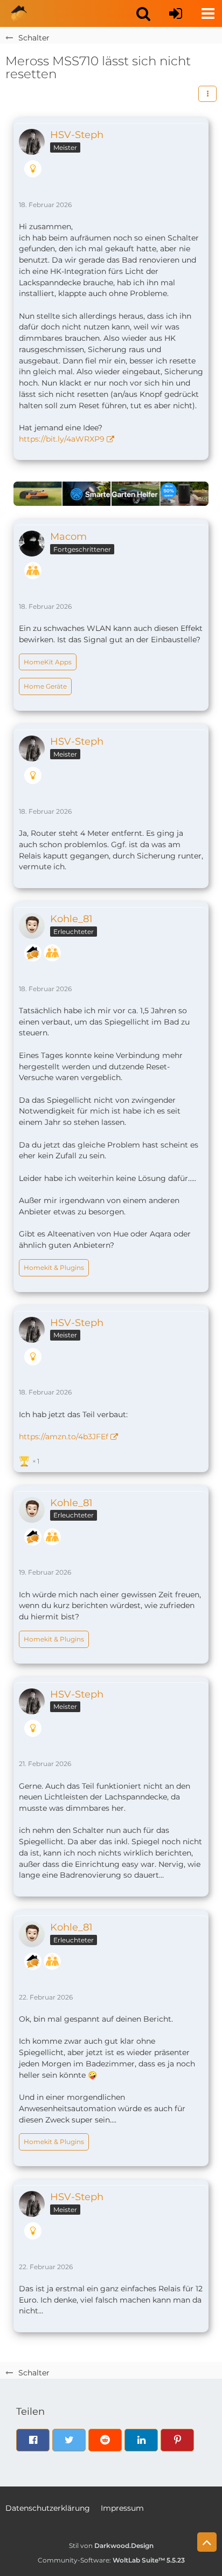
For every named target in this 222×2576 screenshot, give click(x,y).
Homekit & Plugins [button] (54, 1268)
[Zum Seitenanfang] (207, 2542)
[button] (143, 13)
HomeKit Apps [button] (48, 662)
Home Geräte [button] (45, 686)
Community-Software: (111, 2560)
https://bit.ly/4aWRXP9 (62, 439)
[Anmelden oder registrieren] (176, 13)
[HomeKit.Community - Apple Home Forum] (19, 13)
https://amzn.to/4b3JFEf (64, 1437)
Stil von (111, 2546)
